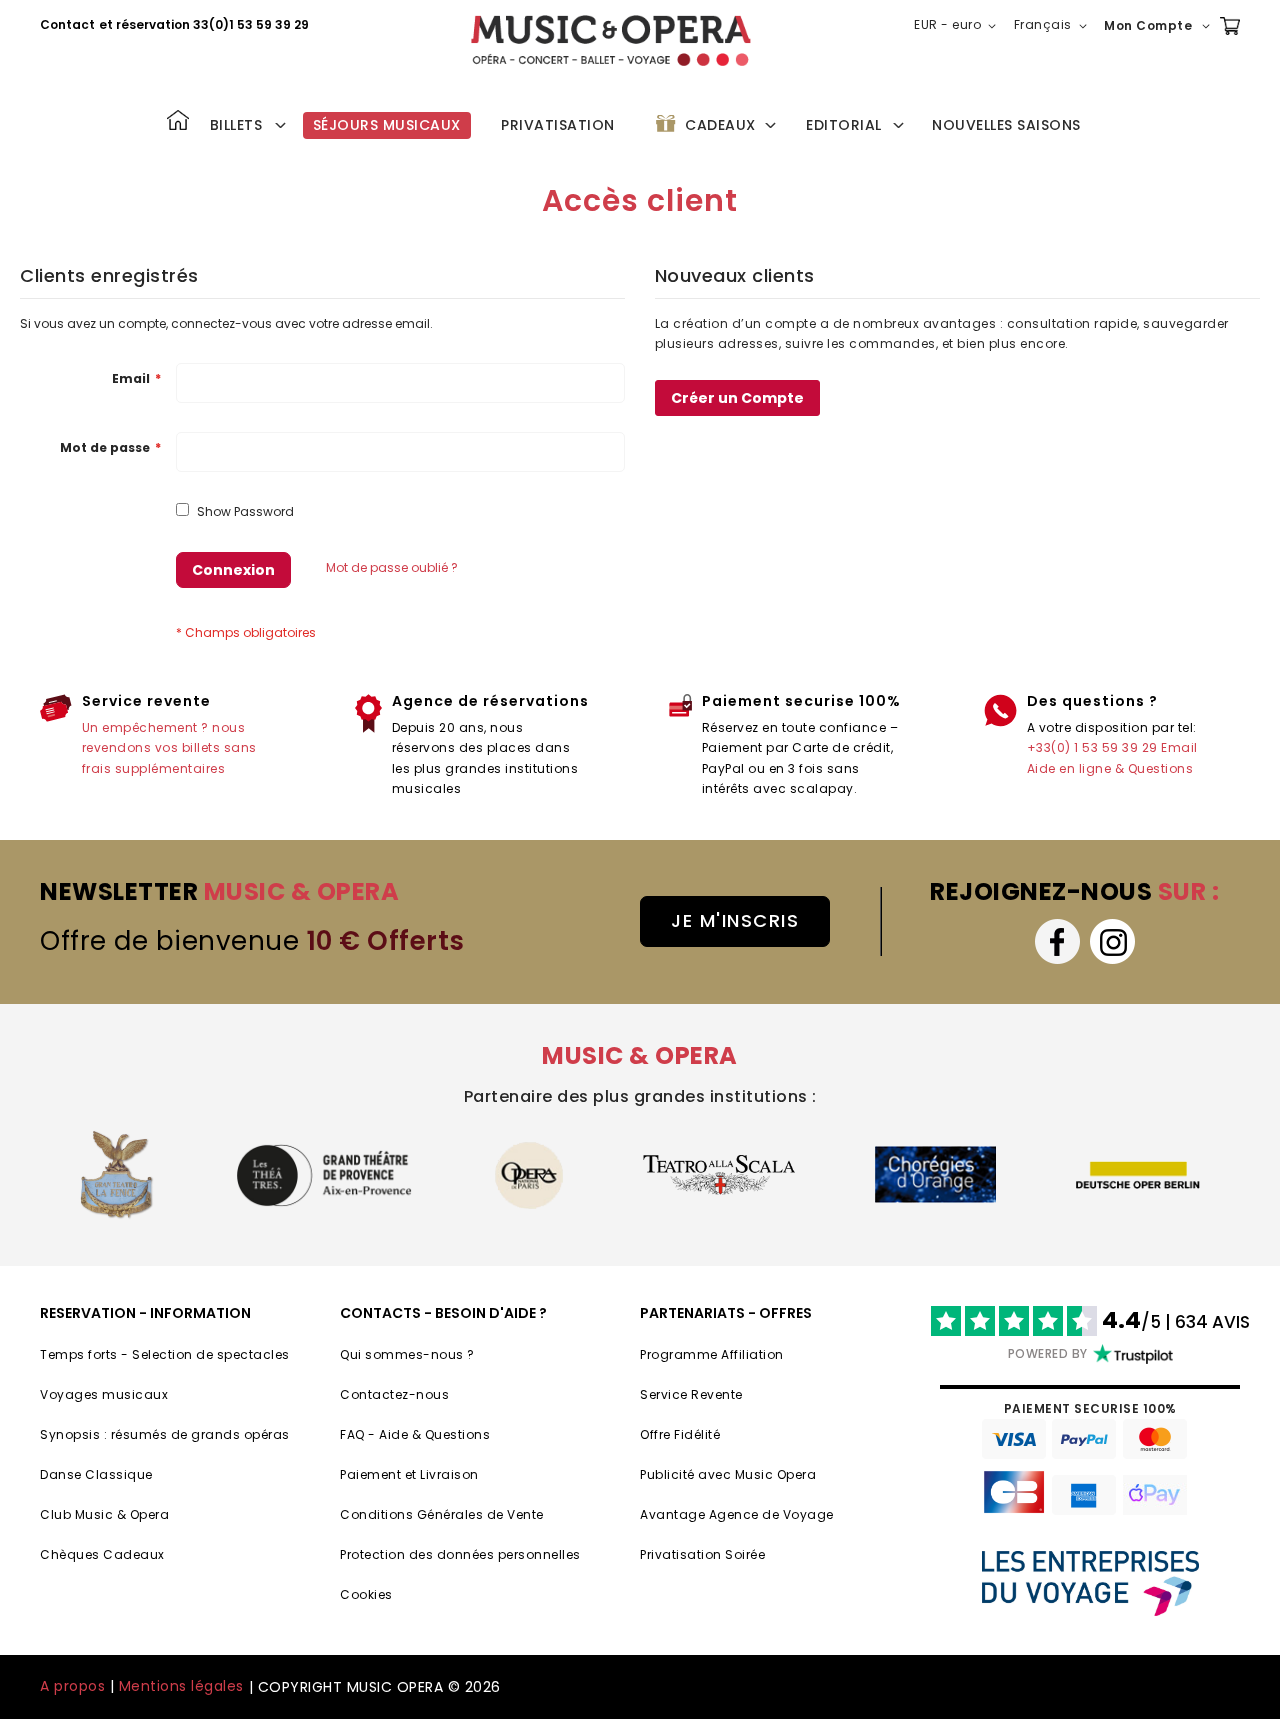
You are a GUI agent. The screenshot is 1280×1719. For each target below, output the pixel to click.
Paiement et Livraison (409, 1474)
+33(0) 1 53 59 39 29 (1092, 747)
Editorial (844, 125)
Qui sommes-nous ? (407, 1354)
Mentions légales (181, 1686)
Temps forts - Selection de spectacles (165, 1354)
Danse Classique (96, 1474)
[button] (959, 26)
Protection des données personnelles (460, 1554)
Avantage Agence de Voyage (737, 1514)
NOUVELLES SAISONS (1006, 125)
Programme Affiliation (712, 1354)
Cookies (366, 1594)
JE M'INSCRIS (735, 920)
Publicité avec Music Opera (728, 1474)
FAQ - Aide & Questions (415, 1434)
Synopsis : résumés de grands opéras (165, 1434)
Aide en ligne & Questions (1110, 768)
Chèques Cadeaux (102, 1554)
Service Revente (691, 1394)
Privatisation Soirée (702, 1554)
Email (1179, 747)
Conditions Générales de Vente (442, 1514)
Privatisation (558, 125)
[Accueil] (178, 122)
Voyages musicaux (104, 1394)
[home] (611, 40)
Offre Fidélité (680, 1434)
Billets (236, 125)
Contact (67, 24)
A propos (72, 1686)
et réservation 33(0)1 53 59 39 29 (204, 24)
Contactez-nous (394, 1394)
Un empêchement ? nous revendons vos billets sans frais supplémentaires (169, 748)
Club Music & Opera (104, 1514)
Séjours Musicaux (387, 125)
